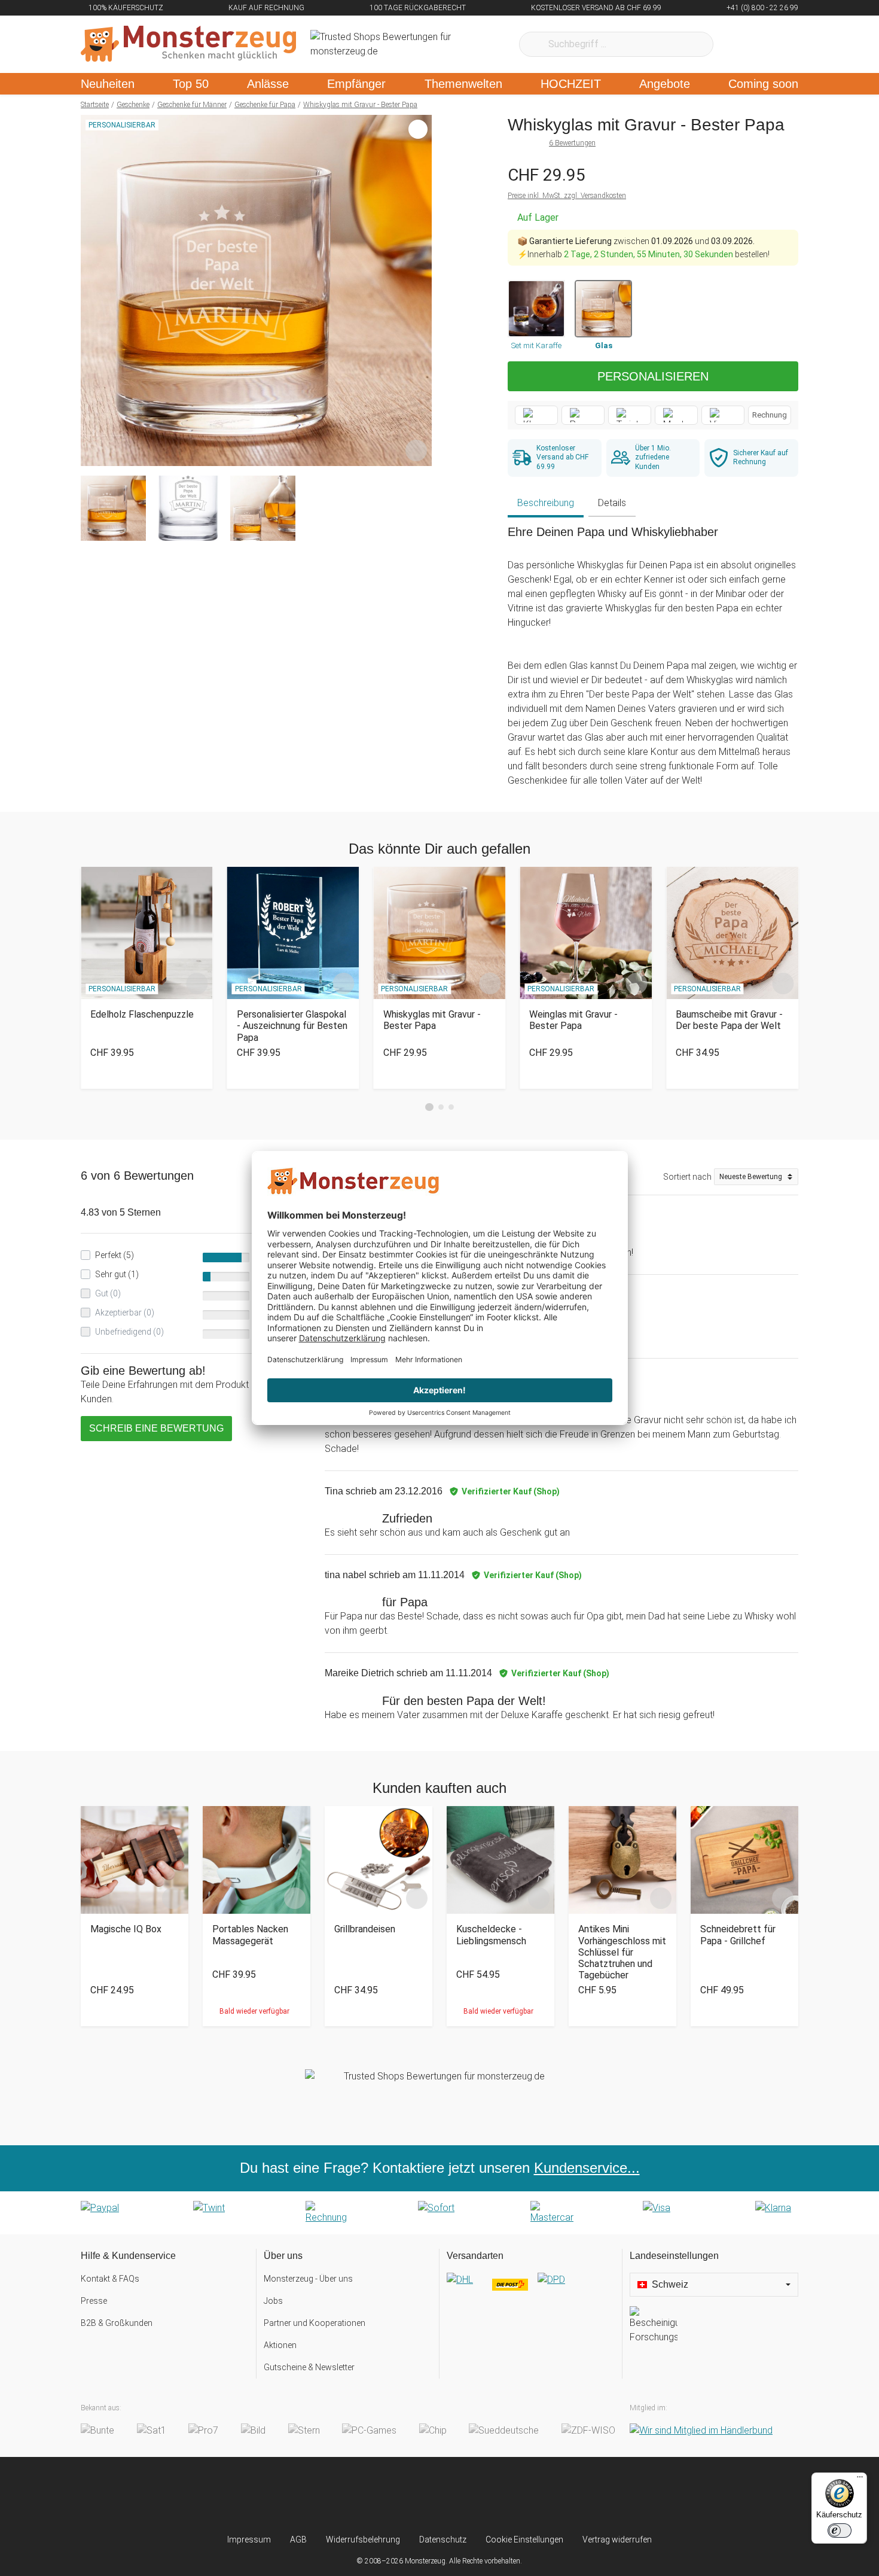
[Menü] (860, 2480)
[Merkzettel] (738, 44)
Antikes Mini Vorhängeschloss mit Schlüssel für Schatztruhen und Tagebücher (622, 1952)
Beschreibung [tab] (546, 503)
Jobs (273, 2301)
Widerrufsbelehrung (363, 2540)
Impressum (249, 2540)
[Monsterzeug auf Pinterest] (463, 2495)
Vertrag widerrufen (617, 2540)
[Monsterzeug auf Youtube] (510, 2495)
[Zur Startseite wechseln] (188, 44)
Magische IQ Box (126, 1929)
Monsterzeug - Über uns (308, 2279)
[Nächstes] (419, 291)
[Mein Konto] (773, 44)
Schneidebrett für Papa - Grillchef (738, 1935)
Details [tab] (612, 503)
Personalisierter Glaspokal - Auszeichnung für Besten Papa (292, 1026)
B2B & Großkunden (117, 2323)
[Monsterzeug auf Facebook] (416, 2495)
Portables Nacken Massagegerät (250, 1935)
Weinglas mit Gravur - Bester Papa (573, 1020)
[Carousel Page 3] (451, 1107)
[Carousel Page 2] (441, 1107)
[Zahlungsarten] (439, 2213)
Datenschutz (443, 2540)
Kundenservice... (587, 2168)
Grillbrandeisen (365, 1929)
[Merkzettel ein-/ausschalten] (416, 450)
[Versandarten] (531, 2289)
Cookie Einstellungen (524, 2540)
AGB (298, 2540)
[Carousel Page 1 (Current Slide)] (429, 1107)
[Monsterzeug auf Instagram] (369, 2495)
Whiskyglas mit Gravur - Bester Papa (432, 1020)
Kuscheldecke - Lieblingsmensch (491, 1935)
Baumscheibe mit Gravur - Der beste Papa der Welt (729, 1020)
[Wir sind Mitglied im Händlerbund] (701, 2430)
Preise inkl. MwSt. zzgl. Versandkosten (567, 196)
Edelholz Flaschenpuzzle (142, 1014)
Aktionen (280, 2345)
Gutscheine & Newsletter (309, 2367)
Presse (94, 2301)
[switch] (840, 2531)
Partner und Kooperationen (315, 2323)
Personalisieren (653, 376)
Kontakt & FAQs (110, 2279)
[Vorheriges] (93, 291)
